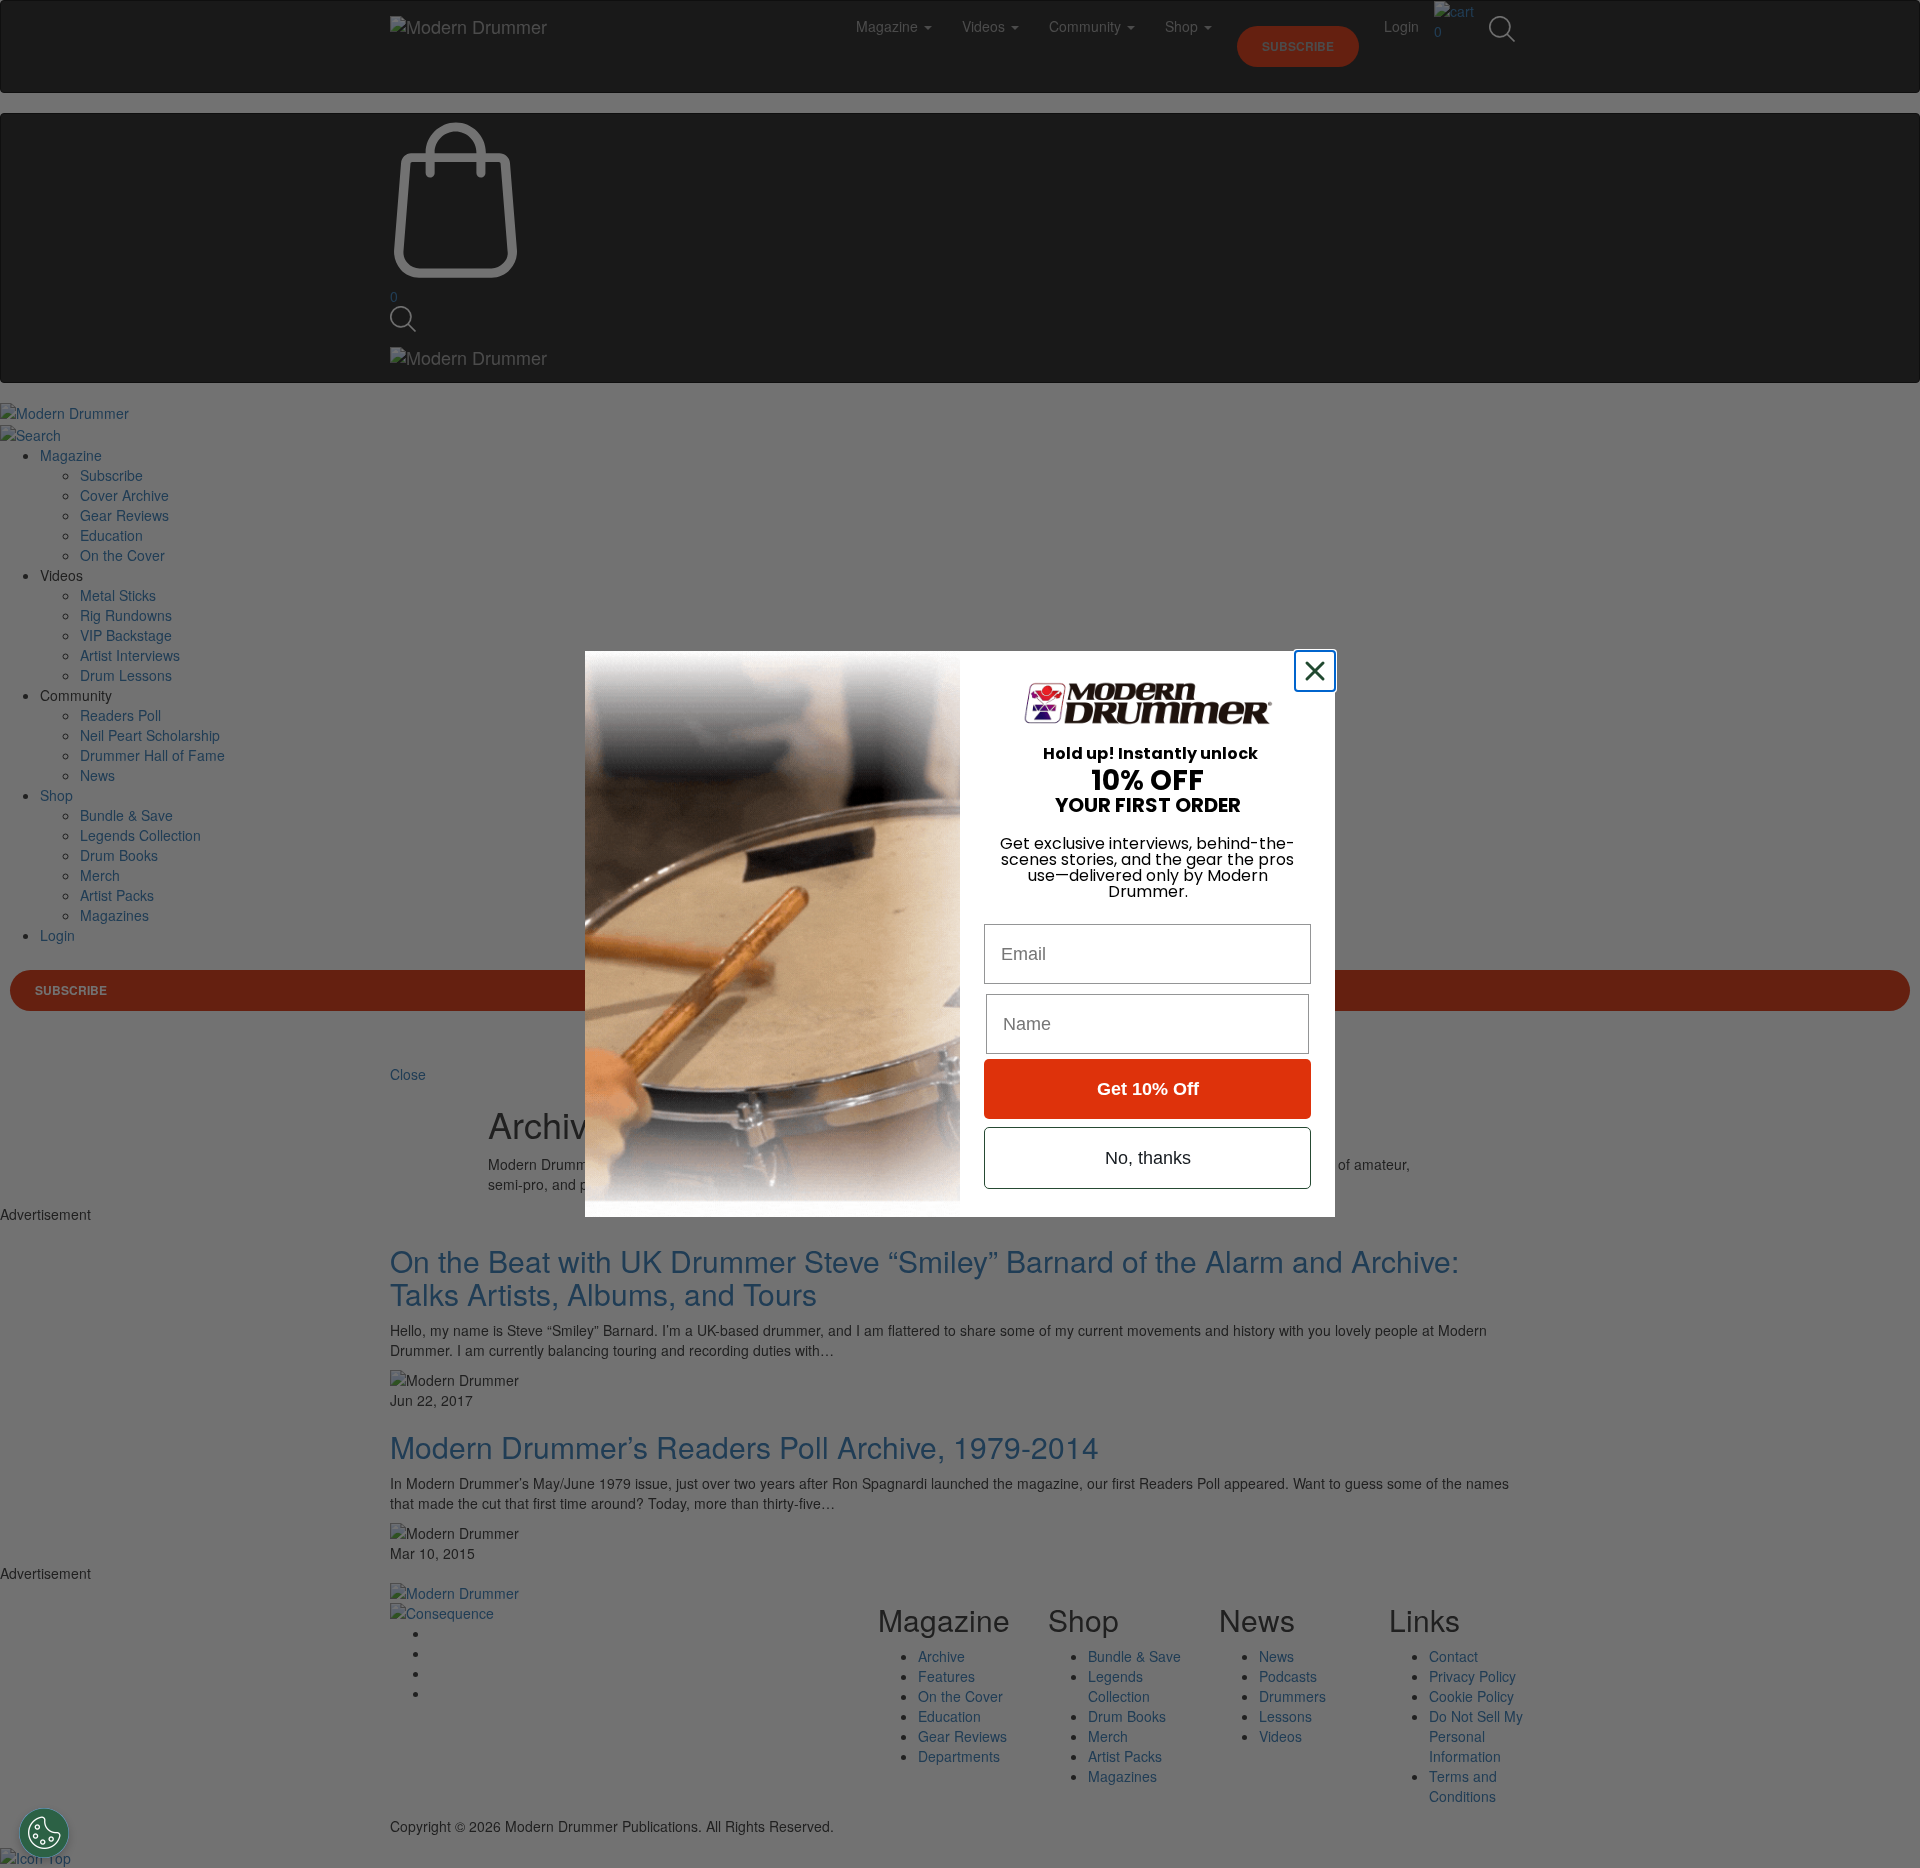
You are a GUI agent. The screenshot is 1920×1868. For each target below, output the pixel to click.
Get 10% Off (1148, 1089)
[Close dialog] (1319, 671)
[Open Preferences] (44, 1833)
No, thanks (1148, 1158)
